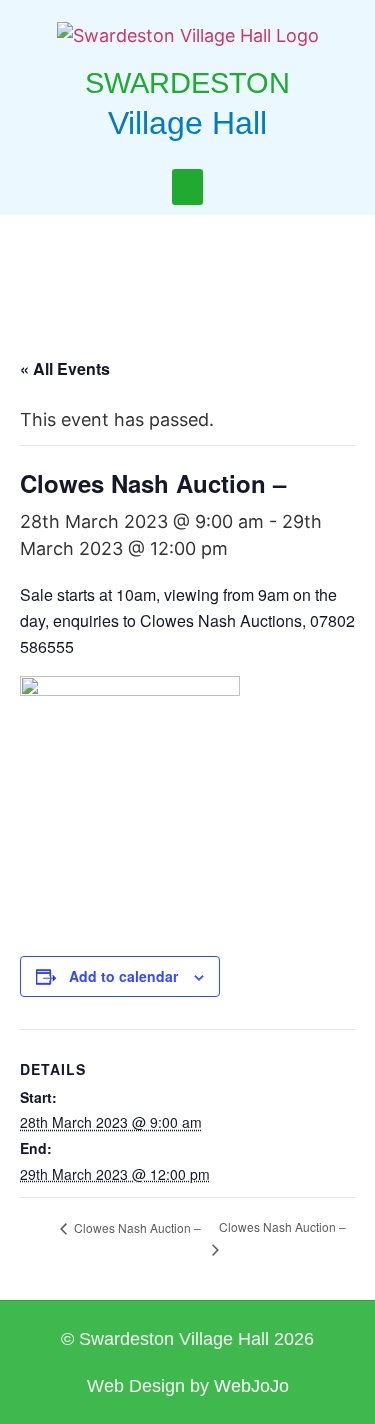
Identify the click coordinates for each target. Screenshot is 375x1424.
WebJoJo (251, 1386)
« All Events (65, 368)
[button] (187, 187)
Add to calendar (123, 976)
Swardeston (187, 83)
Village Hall (187, 123)
